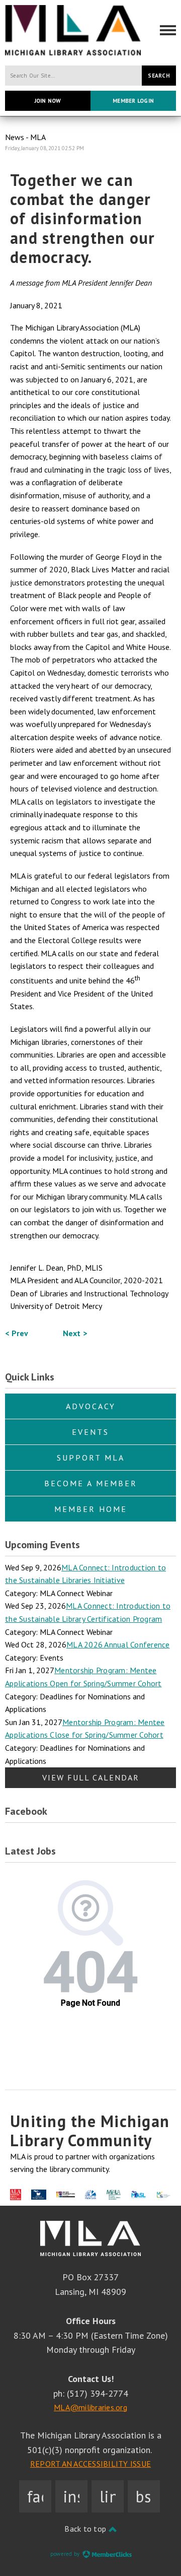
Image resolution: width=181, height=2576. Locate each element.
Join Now (48, 101)
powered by (66, 2554)
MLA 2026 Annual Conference (118, 1644)
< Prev (17, 1333)
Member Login (133, 101)
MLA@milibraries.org (90, 2407)
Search (159, 76)
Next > (75, 1333)
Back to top (86, 2529)
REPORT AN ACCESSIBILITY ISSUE (90, 2464)
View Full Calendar (91, 1777)
